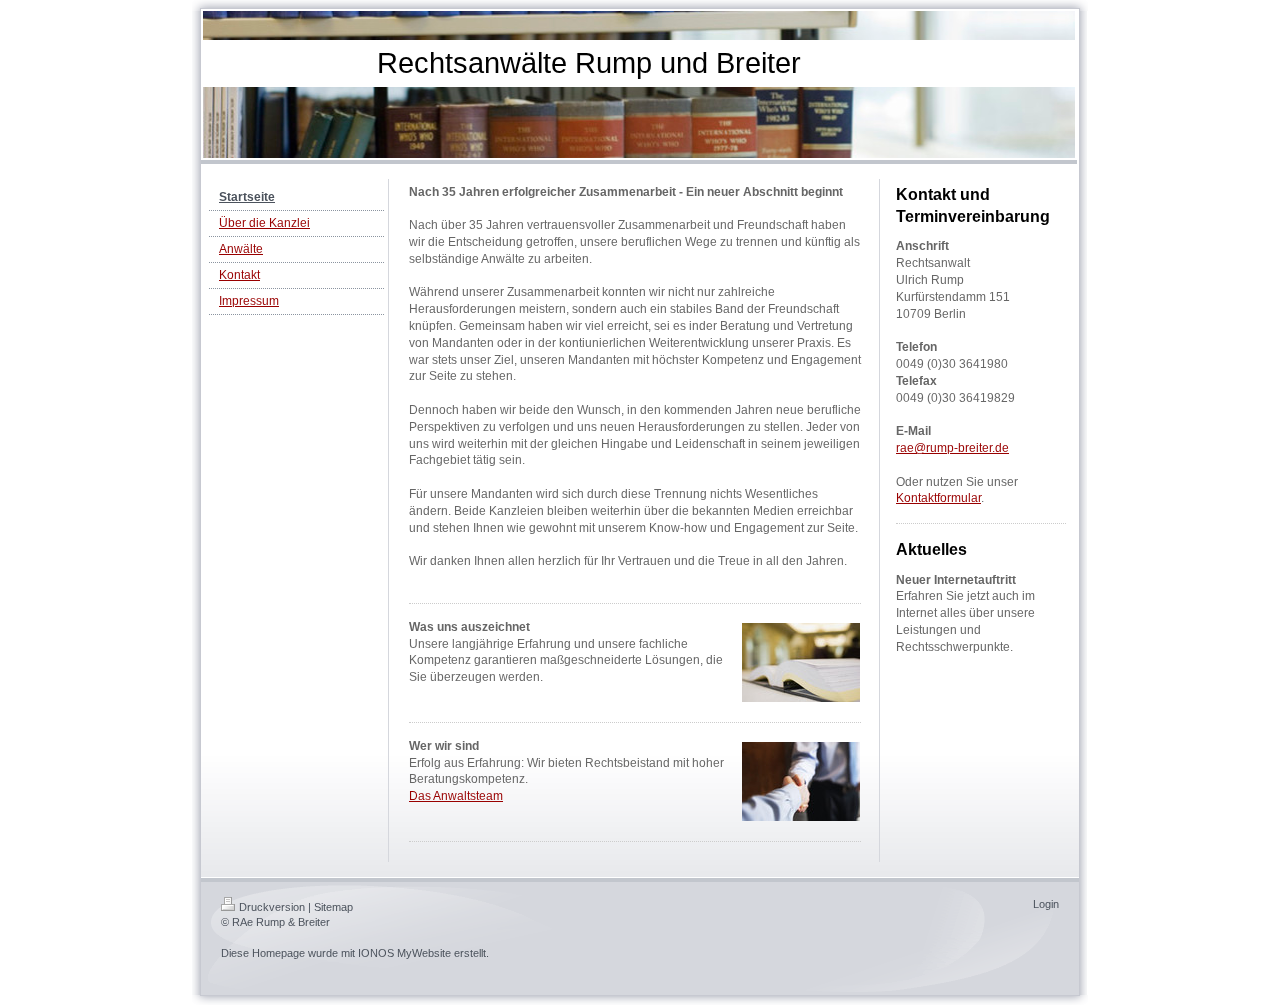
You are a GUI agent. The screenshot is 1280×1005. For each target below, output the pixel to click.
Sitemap (333, 907)
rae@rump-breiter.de (952, 448)
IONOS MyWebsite (404, 953)
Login (1046, 904)
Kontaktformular (938, 498)
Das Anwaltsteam (456, 796)
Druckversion (272, 907)
